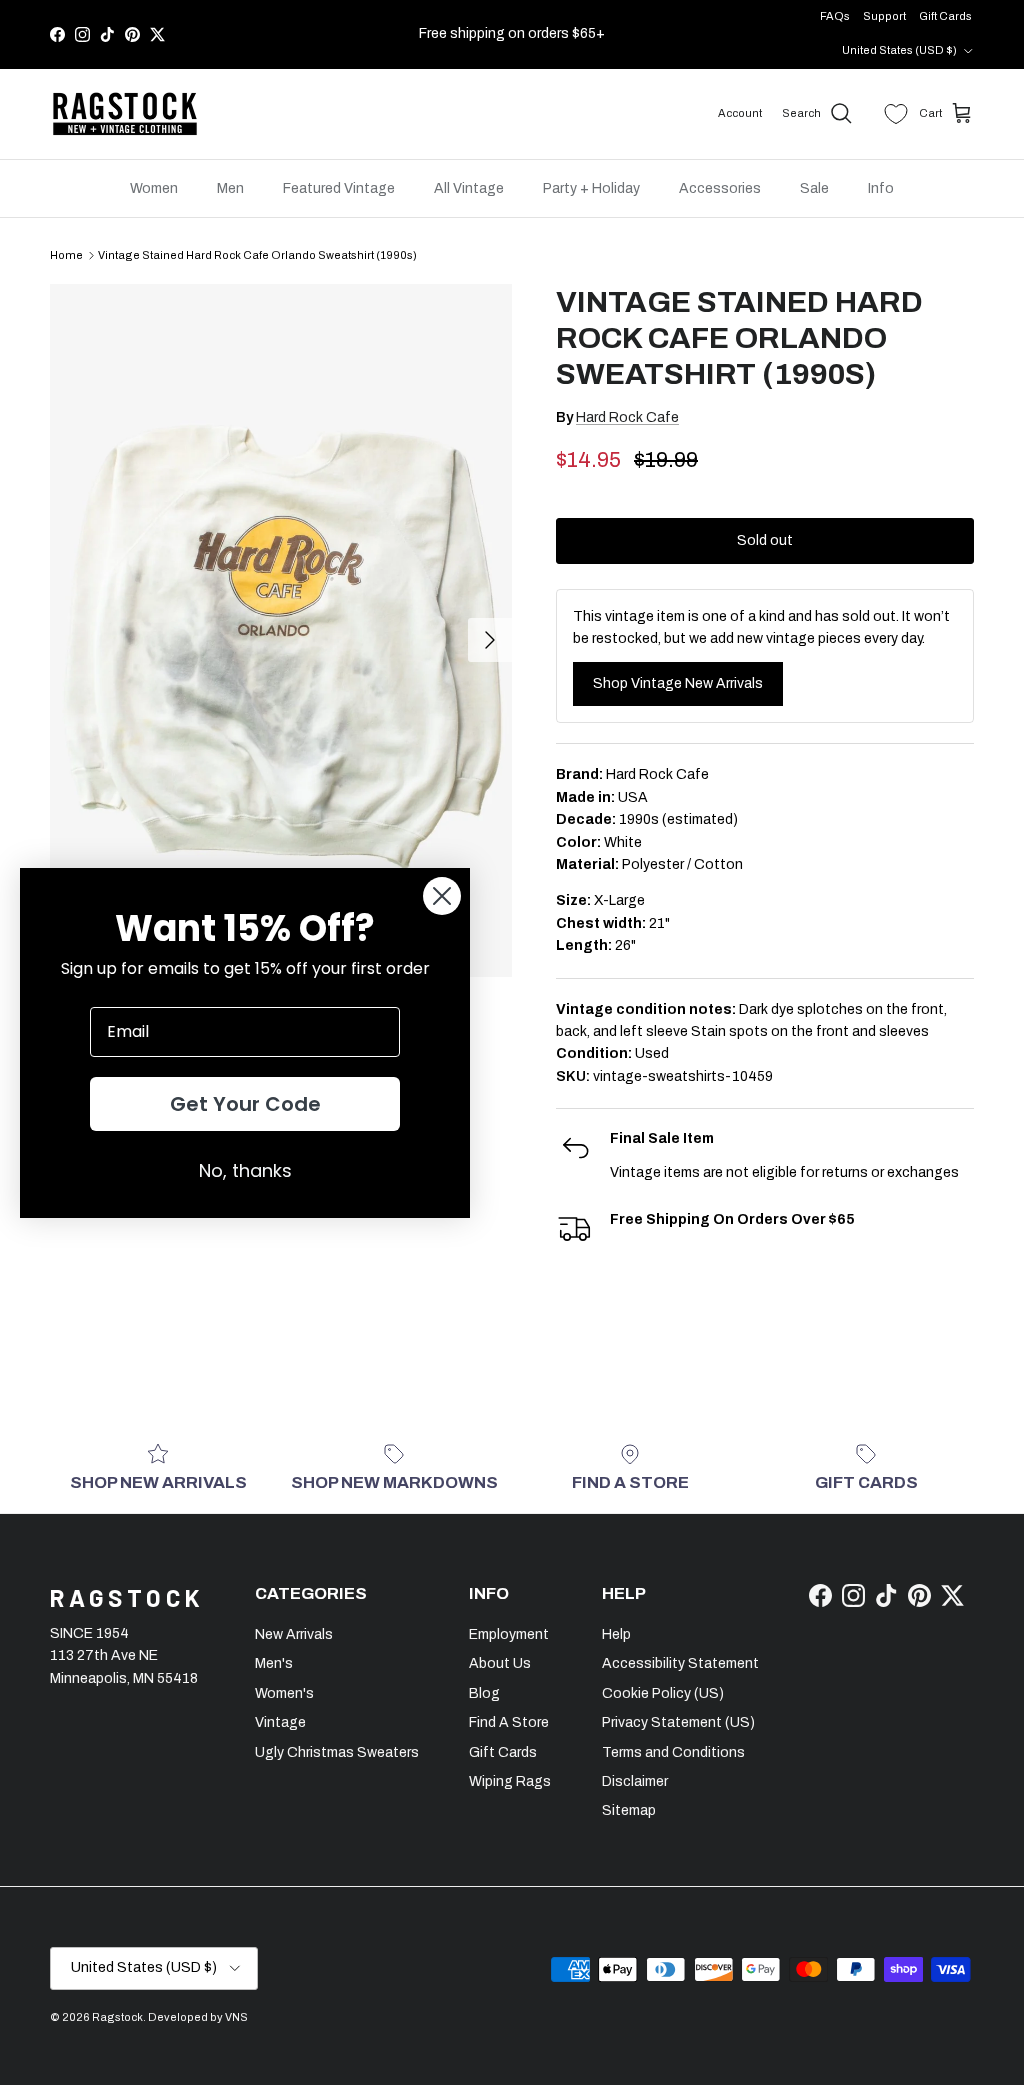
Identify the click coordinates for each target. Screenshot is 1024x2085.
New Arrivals (294, 1634)
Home (66, 255)
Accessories (720, 188)
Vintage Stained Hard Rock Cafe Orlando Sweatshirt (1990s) (257, 255)
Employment (509, 1634)
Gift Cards (945, 16)
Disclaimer (635, 1781)
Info (881, 188)
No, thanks (245, 1170)
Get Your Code (245, 1104)
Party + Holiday (591, 188)
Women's (284, 1693)
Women (154, 188)
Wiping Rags (510, 1781)
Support (884, 16)
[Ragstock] (125, 114)
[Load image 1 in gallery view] (281, 630)
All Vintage (469, 188)
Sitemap (629, 1810)
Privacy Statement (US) (678, 1722)
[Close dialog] (442, 896)
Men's (274, 1663)
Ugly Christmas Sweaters (337, 1752)
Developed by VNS (198, 2017)
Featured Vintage (339, 188)
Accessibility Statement (680, 1663)
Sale (814, 188)
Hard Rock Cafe (627, 417)
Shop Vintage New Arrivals (678, 683)
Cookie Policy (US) (663, 1693)
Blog (484, 1693)
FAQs (835, 16)
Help (616, 1634)
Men (230, 188)
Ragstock (117, 2017)
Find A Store (509, 1722)
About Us (500, 1663)
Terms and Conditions (673, 1752)
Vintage (280, 1722)
